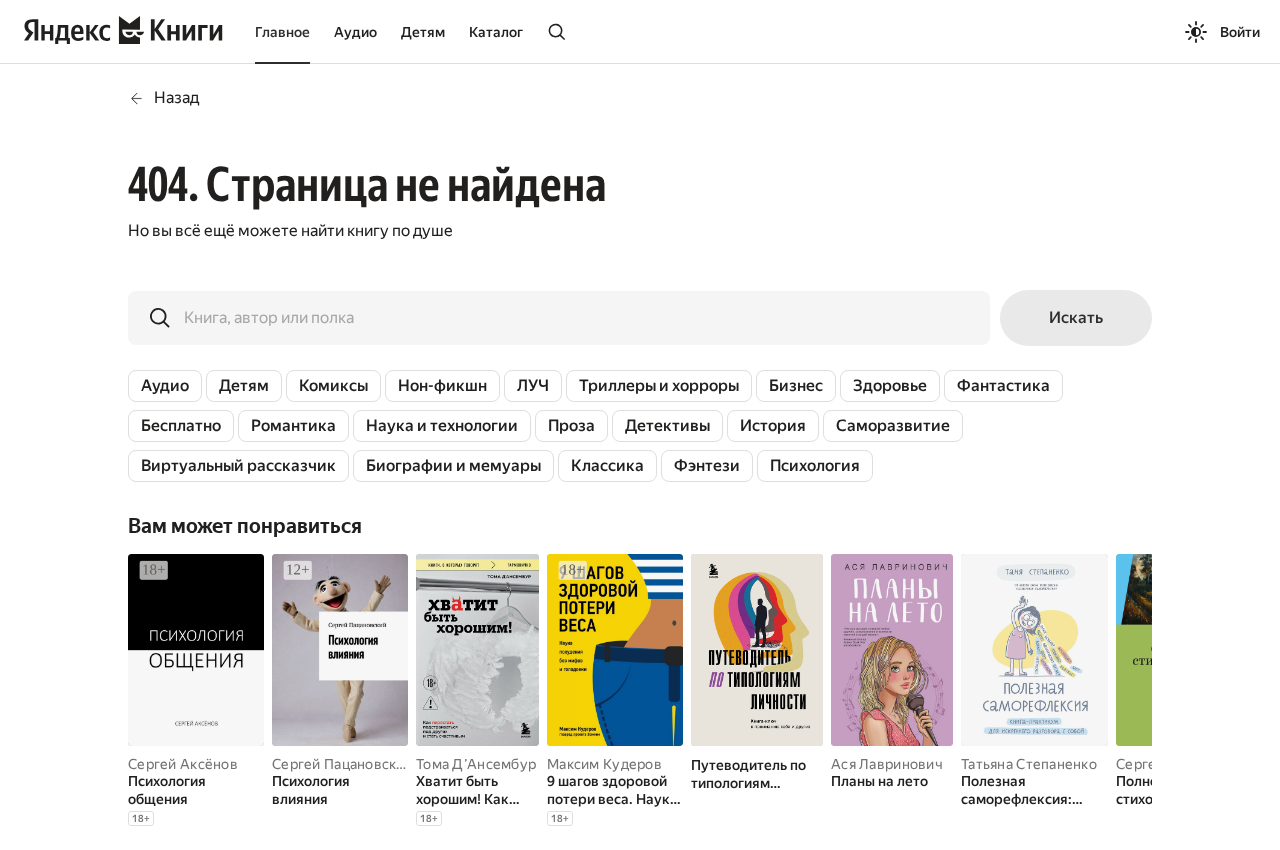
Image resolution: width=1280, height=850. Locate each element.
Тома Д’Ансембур (476, 764)
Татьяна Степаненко (1029, 764)
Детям (423, 32)
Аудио (355, 32)
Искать (1076, 317)
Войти (1240, 32)
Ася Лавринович (887, 764)
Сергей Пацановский (342, 764)
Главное (282, 32)
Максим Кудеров (604, 764)
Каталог (496, 32)
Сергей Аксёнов (183, 764)
